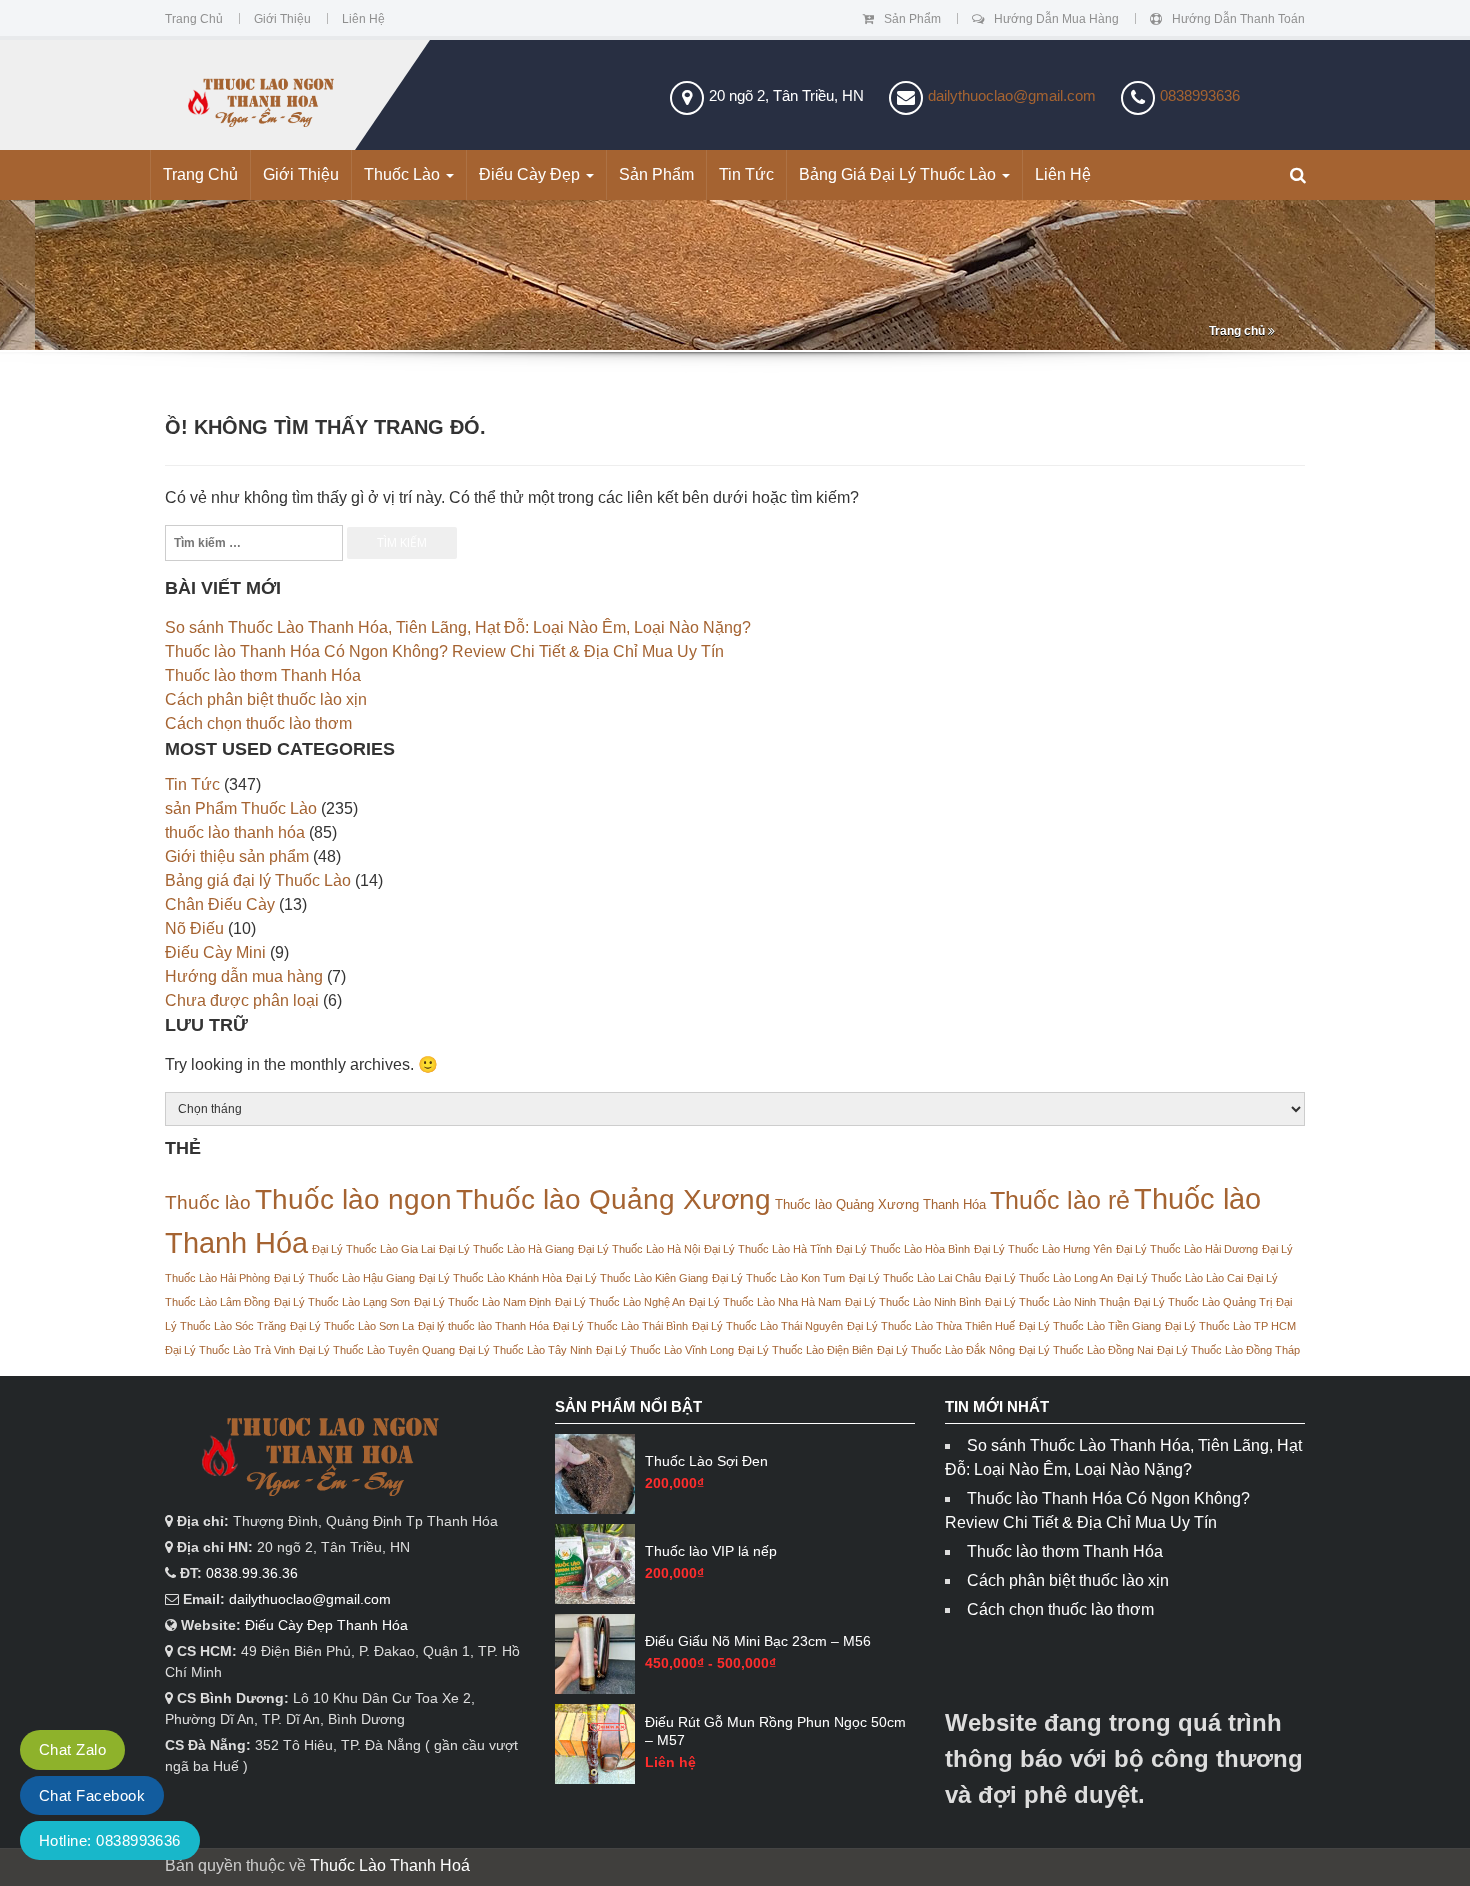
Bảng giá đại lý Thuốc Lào (258, 880)
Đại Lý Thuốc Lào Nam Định (482, 1302)
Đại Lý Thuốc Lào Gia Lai (373, 1249)
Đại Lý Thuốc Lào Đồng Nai (1086, 1350)
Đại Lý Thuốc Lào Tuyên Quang (377, 1350)
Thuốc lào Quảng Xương (613, 1199)
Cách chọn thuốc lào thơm (258, 723)
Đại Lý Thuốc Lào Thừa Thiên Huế (931, 1326)
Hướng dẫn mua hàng (1056, 19)
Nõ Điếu (194, 928)
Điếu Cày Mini (215, 952)
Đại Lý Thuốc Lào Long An (1049, 1278)
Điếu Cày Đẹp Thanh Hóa (326, 1625)
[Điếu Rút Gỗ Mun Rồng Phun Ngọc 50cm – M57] (595, 1744)
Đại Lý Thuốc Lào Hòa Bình (903, 1249)
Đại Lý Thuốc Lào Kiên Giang (637, 1278)
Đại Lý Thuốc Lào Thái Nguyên (767, 1326)
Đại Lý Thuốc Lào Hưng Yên (1043, 1249)
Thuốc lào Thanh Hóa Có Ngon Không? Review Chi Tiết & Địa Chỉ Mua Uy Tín (444, 651)
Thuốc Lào (404, 174)
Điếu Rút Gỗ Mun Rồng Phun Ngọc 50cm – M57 (775, 1731)
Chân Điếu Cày (220, 904)
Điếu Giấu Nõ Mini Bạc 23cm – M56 (758, 1641)
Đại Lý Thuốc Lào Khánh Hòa (490, 1278)
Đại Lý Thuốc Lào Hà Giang (506, 1249)
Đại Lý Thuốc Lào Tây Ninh (525, 1350)
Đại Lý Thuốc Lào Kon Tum (778, 1278)
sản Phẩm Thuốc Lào (241, 808)
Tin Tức (746, 174)
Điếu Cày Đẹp (531, 174)
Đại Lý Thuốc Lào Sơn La (352, 1326)
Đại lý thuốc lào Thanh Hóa (483, 1326)
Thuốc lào (208, 1202)
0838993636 (1200, 95)
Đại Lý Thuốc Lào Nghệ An (620, 1302)
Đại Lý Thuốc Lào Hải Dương (1187, 1249)
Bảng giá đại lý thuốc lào (899, 174)
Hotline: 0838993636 (110, 1840)
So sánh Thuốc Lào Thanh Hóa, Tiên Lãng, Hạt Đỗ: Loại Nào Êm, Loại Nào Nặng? (458, 627)
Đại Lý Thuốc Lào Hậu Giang (344, 1278)
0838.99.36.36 (252, 1573)
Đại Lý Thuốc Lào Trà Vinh (230, 1350)
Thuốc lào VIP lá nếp (711, 1551)
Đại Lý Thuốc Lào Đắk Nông (946, 1350)
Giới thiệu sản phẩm (237, 856)
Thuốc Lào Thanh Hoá (390, 1865)
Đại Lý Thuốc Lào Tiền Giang (1090, 1326)
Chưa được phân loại (242, 1000)
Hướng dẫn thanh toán (1238, 19)
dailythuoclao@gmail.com (1012, 95)
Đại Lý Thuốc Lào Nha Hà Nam (765, 1302)
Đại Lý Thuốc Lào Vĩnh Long (665, 1350)
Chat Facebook (92, 1795)
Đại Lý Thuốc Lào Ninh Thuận (1057, 1302)
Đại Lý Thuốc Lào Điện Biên (805, 1350)
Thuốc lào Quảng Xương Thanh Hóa (880, 1204)
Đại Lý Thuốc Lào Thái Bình (620, 1326)
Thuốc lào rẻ (1060, 1200)
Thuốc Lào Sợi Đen (706, 1461)
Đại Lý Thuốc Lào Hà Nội (639, 1249)
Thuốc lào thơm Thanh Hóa (263, 675)
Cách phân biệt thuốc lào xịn (266, 699)
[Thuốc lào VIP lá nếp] (595, 1564)
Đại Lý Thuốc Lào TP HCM (1230, 1326)
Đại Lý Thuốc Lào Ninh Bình (913, 1302)
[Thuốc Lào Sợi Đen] (595, 1474)
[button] (1298, 176)
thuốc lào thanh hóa (235, 832)
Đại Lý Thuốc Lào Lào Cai (1180, 1278)
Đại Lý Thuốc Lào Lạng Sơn (342, 1302)
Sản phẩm (912, 19)
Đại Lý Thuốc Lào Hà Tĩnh (768, 1249)
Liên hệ (363, 19)
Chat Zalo (72, 1749)
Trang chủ (194, 19)
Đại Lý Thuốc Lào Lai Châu (915, 1278)
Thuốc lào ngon (353, 1199)
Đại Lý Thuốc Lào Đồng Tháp (1228, 1350)
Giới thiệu (282, 19)
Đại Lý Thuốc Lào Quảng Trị (1203, 1302)
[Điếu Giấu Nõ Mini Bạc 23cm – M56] (595, 1654)
